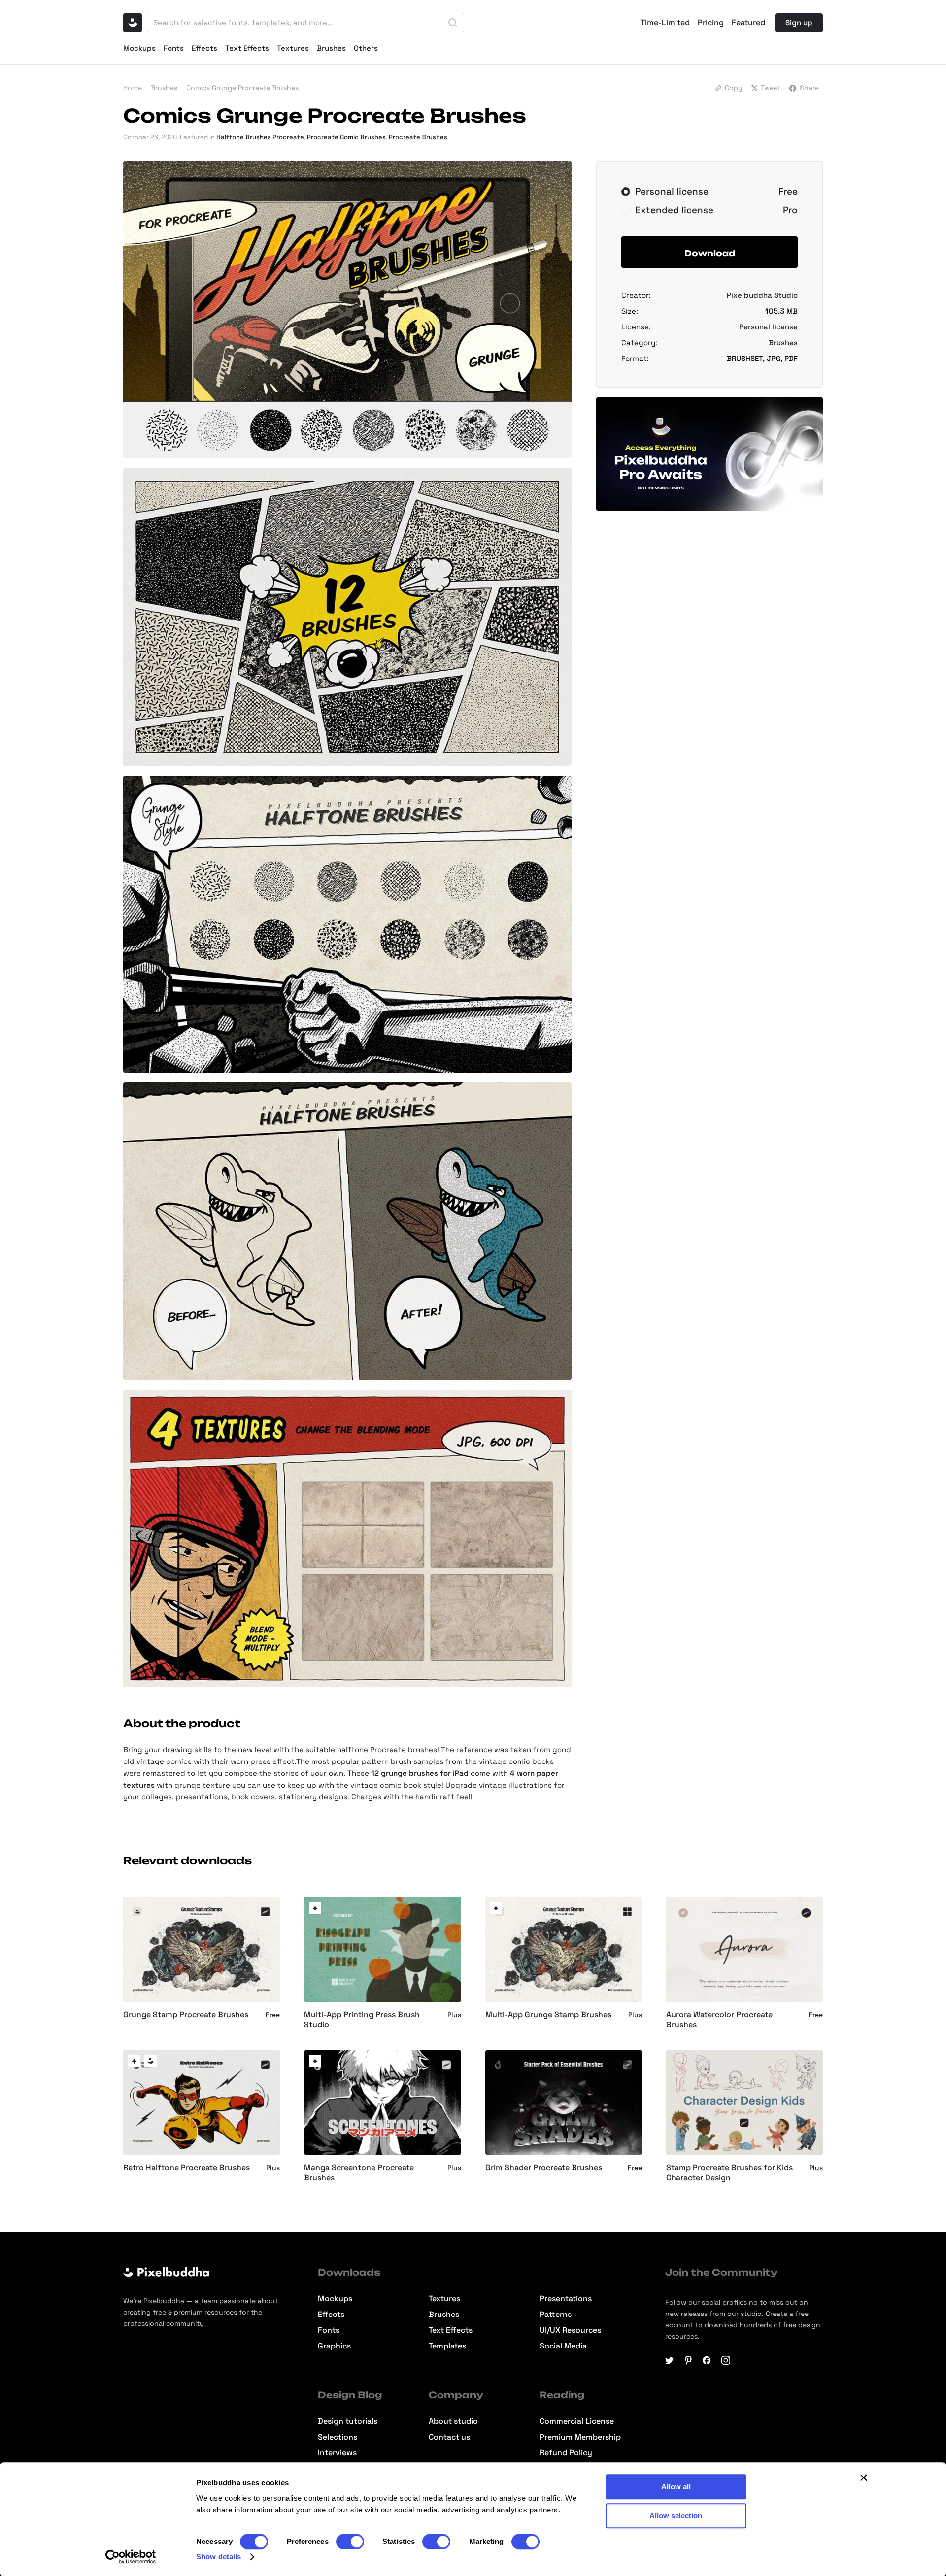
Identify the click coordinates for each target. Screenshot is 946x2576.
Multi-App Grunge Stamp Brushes (548, 2015)
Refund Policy (566, 2453)
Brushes (331, 48)
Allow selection (676, 2516)
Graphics (334, 2346)
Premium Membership (580, 2437)
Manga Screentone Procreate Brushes (359, 2173)
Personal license (768, 327)
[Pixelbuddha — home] (133, 23)
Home (133, 88)
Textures (293, 48)
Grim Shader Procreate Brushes (544, 2168)
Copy (734, 88)
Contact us (449, 2437)
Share (809, 88)
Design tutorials (348, 2421)
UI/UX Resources (570, 2330)
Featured (748, 23)
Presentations (566, 2299)
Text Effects (247, 48)
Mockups (139, 48)
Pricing (711, 23)
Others (366, 48)
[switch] (350, 2542)
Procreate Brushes (418, 137)
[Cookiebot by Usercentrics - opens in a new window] (131, 2557)
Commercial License (577, 2421)
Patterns (556, 2315)
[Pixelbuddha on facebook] (707, 2360)
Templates (447, 2346)
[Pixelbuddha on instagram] (726, 2360)
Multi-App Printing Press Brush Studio (362, 2020)
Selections (338, 2437)
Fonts (174, 48)
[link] (315, 1908)
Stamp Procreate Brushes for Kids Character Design (729, 2173)
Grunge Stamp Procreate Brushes (186, 2015)
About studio (453, 2421)
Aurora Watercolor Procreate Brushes (719, 2020)
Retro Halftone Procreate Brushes (186, 2168)
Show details (219, 2557)
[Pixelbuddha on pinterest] (688, 2360)
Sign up (799, 22)
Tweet (771, 88)
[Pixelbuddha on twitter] (670, 2360)
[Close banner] (864, 2478)
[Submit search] (453, 23)
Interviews (337, 2453)
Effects (204, 48)
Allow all (676, 2487)
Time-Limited (665, 23)
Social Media (563, 2346)
